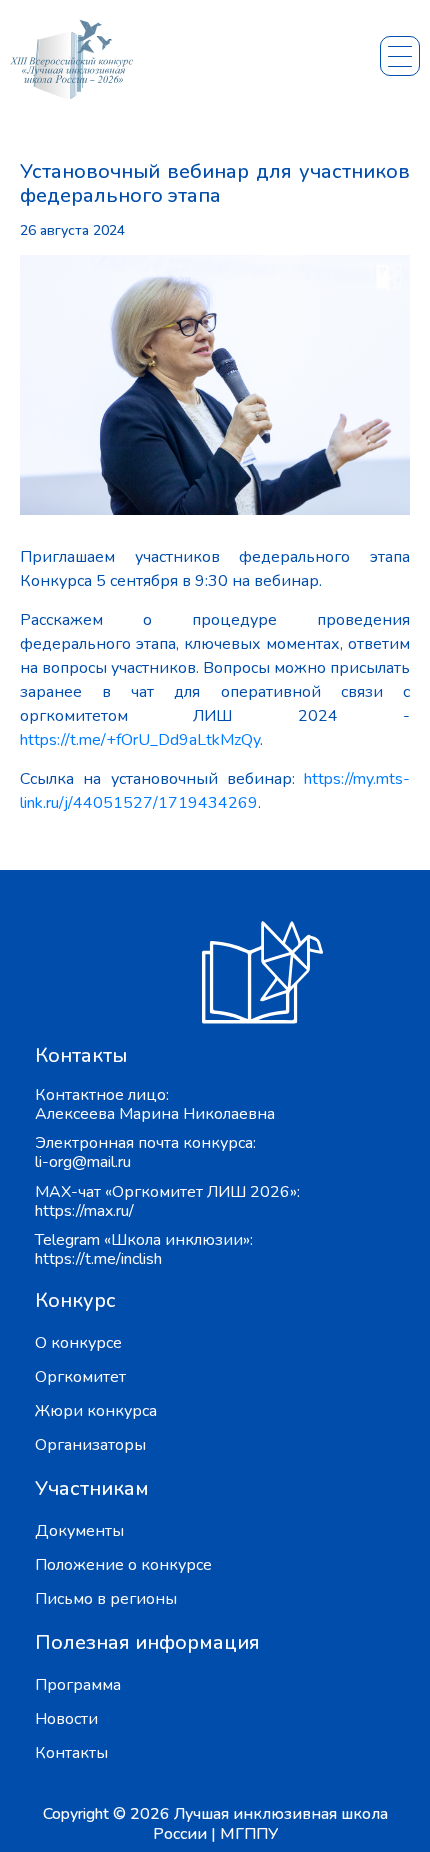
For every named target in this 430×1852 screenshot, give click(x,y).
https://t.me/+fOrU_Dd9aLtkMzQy (140, 740)
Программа (78, 1685)
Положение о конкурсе (123, 1565)
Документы (79, 1531)
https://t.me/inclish (98, 1259)
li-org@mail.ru (83, 1162)
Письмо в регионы (106, 1599)
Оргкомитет (80, 1377)
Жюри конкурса (96, 1411)
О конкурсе (78, 1343)
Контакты (71, 1753)
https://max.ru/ (84, 1211)
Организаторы (90, 1445)
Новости (66, 1719)
